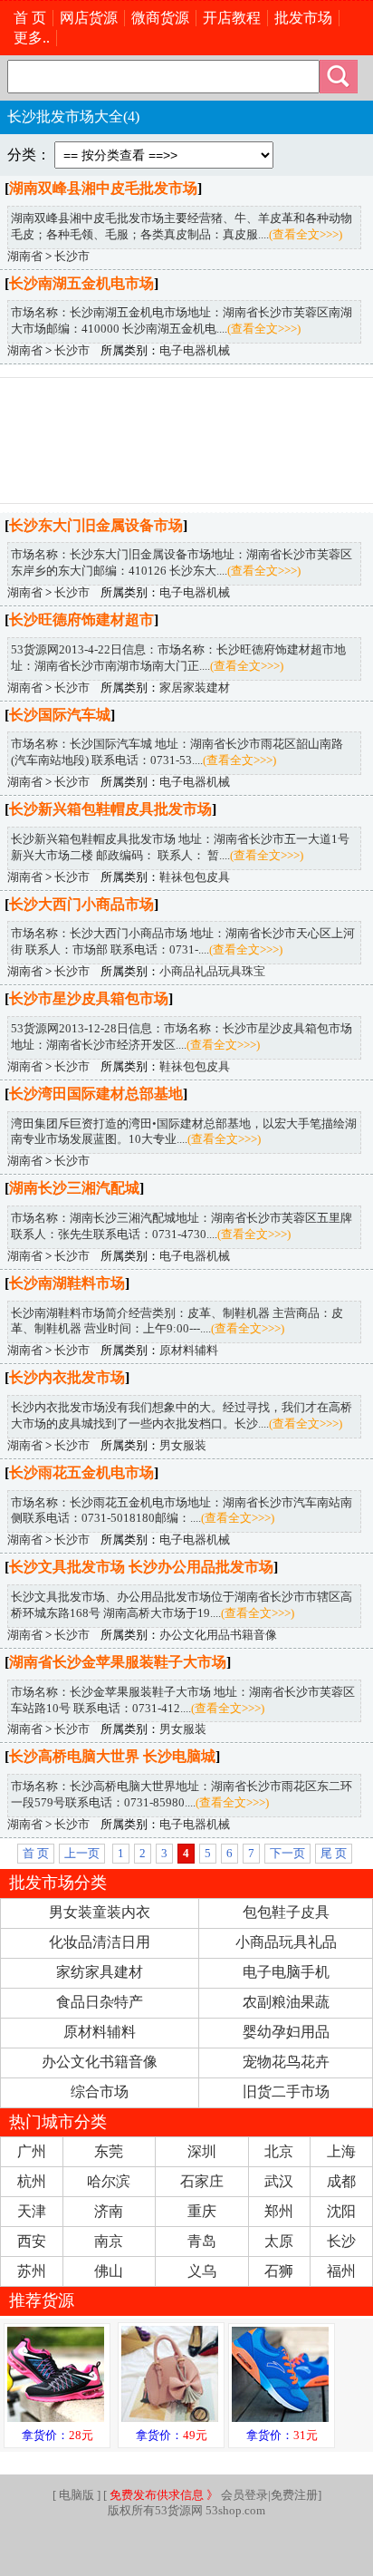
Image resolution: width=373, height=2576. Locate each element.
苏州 (32, 2271)
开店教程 (232, 18)
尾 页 (334, 1854)
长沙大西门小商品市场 (81, 904)
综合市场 (100, 2092)
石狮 (279, 2271)
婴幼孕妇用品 (286, 2032)
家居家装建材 (195, 688)
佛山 (109, 2271)
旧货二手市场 (286, 2092)
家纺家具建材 (100, 1972)
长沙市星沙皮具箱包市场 (89, 998)
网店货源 (89, 18)
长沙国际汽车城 (60, 715)
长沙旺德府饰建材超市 (81, 620)
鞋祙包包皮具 (195, 877)
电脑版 (77, 2495)
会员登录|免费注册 (214, 2495)
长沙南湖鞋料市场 (67, 1283)
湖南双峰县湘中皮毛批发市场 (103, 188)
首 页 (30, 18)
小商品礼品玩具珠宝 (212, 972)
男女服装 (183, 1446)
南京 (109, 2241)
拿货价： (57, 2436)
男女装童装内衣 (100, 1912)
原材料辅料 (189, 1351)
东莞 (109, 2151)
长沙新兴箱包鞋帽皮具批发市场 (110, 809)
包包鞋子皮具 (286, 1912)
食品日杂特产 (100, 2002)
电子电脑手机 (286, 1972)
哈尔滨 (109, 2181)
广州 (32, 2151)
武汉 (279, 2181)
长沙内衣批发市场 (67, 1377)
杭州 (32, 2181)
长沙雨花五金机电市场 (81, 1472)
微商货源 (160, 18)
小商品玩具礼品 (286, 1942)
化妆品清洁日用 (100, 1942)
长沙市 (72, 257)
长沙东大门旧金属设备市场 (96, 525)
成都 (341, 2181)
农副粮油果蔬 (286, 2002)
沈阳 (341, 2211)
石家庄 (202, 2181)
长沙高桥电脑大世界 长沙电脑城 (112, 1756)
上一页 (82, 1854)
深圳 (202, 2151)
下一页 (287, 1854)
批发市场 (303, 18)
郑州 (279, 2211)
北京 (279, 2151)
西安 (32, 2241)
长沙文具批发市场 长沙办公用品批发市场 (141, 1567)
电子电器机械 (195, 351)
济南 (109, 2211)
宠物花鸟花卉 (286, 2062)
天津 (32, 2211)
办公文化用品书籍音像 (218, 1635)
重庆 (202, 2211)
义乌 (202, 2271)
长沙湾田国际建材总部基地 (96, 1094)
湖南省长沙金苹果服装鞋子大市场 (118, 1662)
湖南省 (25, 257)
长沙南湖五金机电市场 (81, 283)
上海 (341, 2151)
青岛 (202, 2241)
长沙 (341, 2241)
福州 (341, 2271)
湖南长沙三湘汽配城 (74, 1188)
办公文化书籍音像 (100, 2062)
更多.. (32, 38)
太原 (279, 2241)
